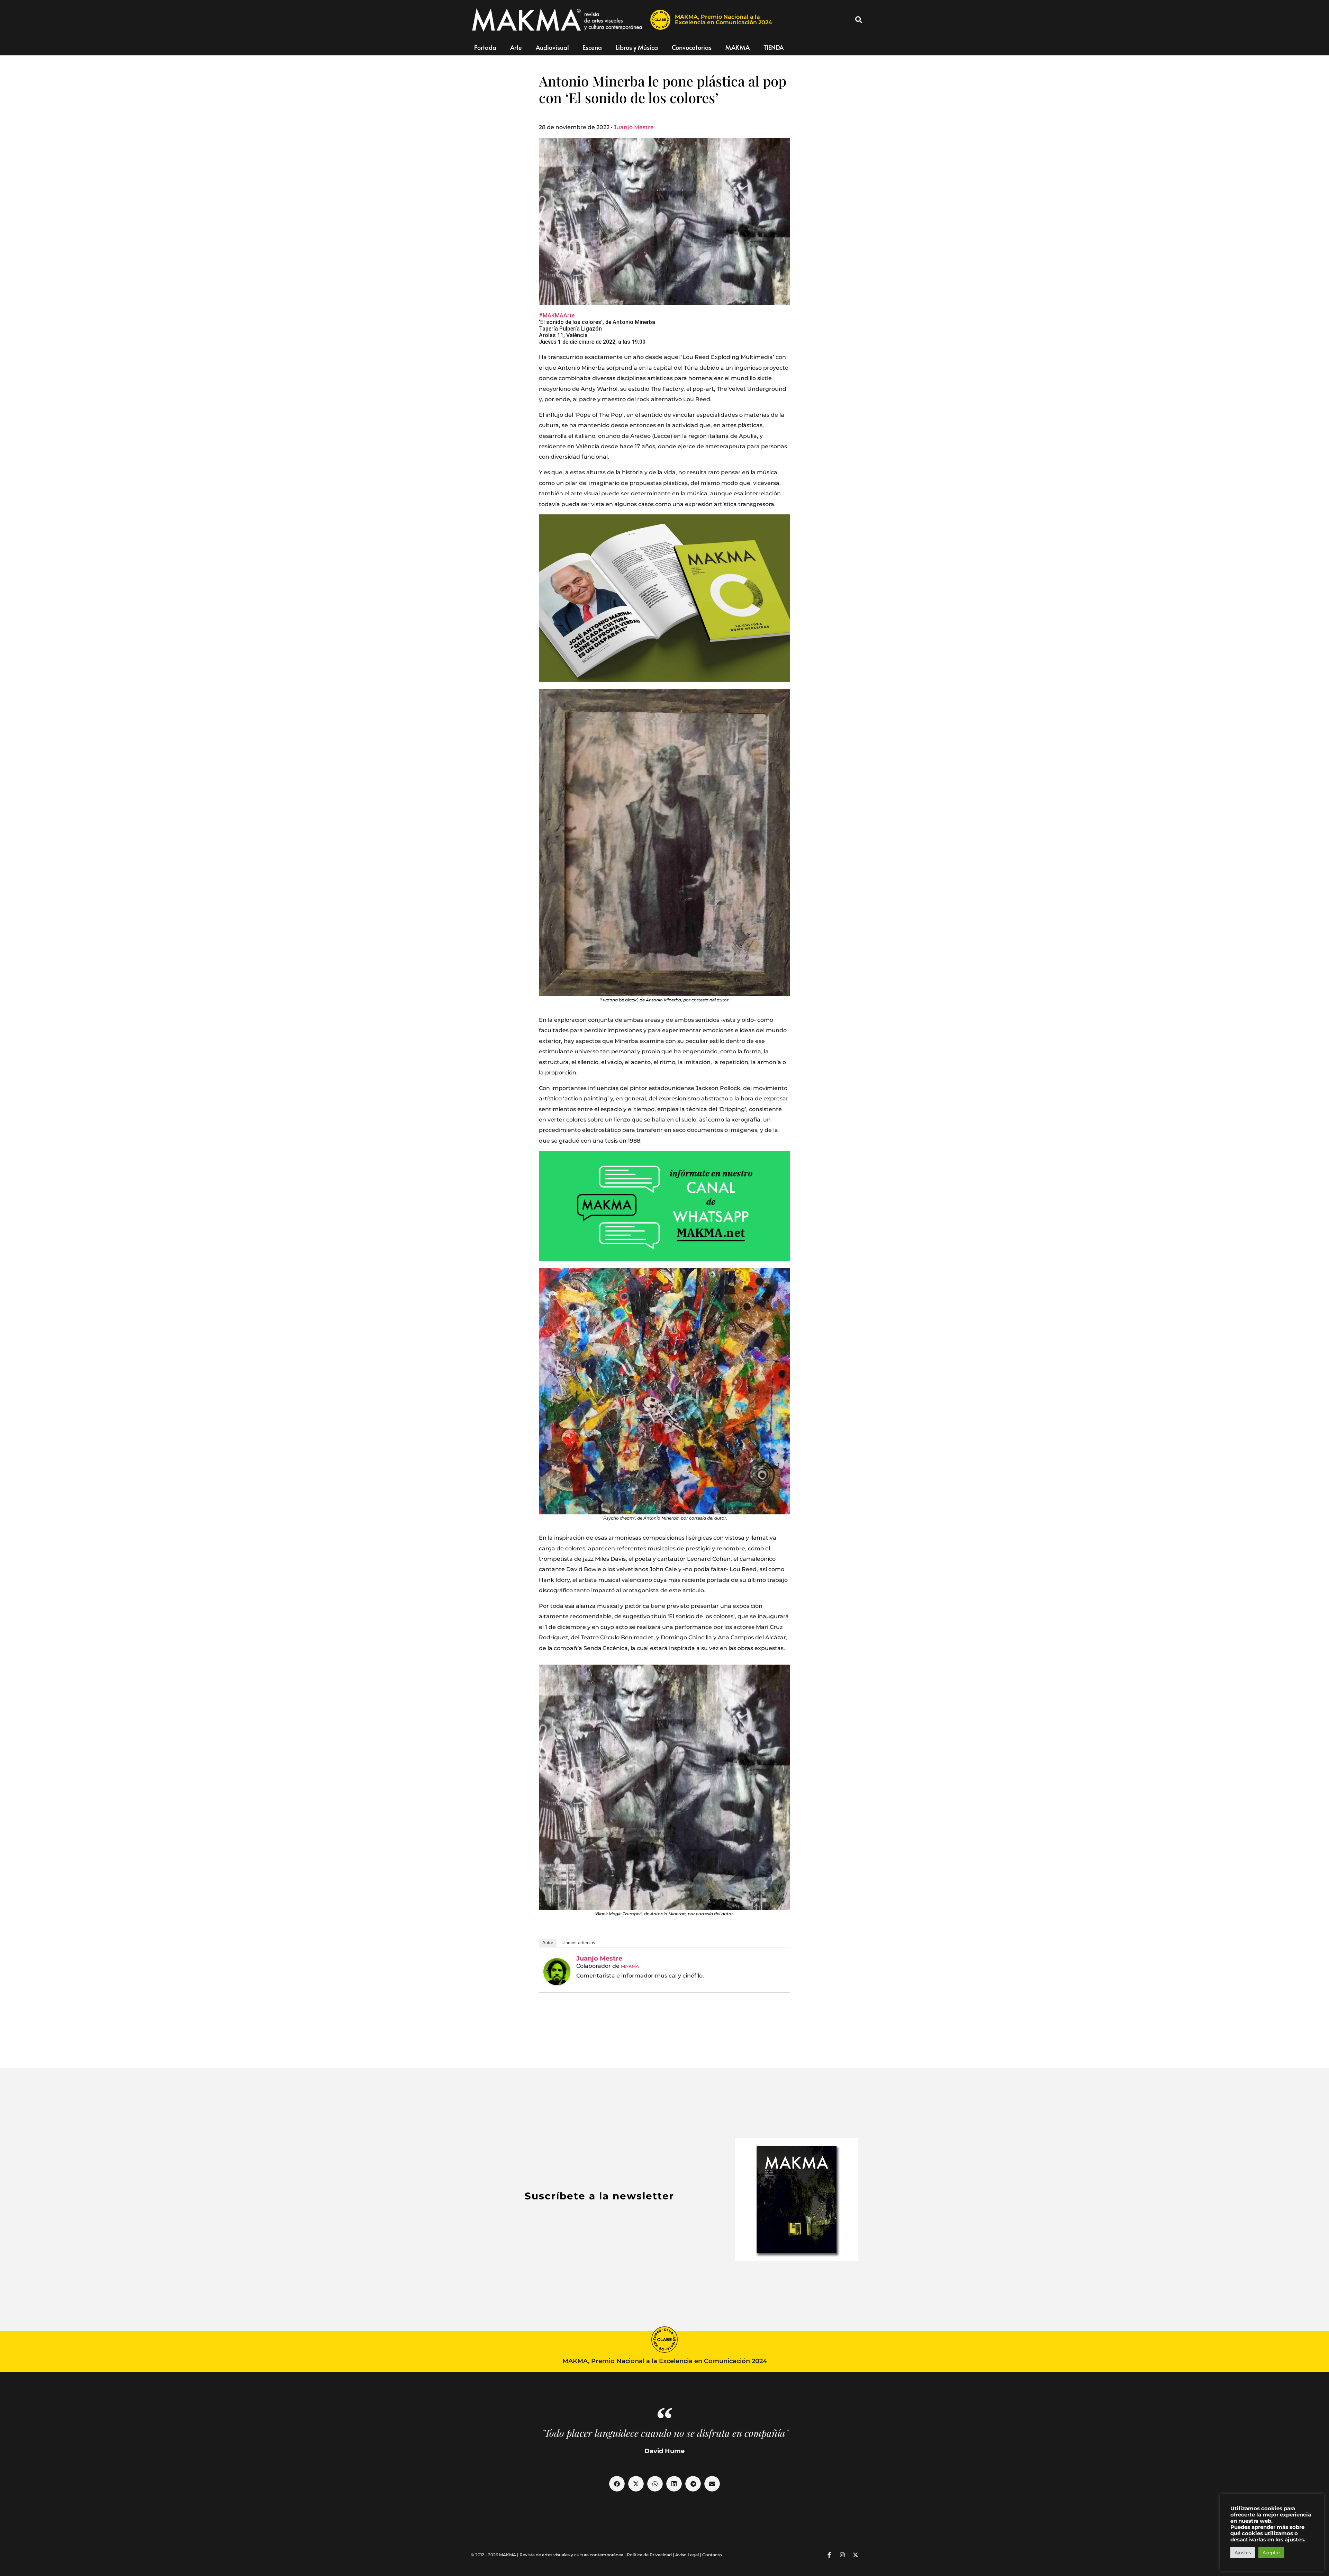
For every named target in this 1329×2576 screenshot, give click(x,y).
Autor (548, 1943)
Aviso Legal (687, 2555)
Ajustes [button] (1243, 2552)
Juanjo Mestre (634, 127)
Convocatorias (692, 47)
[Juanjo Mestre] (557, 1972)
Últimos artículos (578, 1943)
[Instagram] (842, 2555)
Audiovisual (552, 47)
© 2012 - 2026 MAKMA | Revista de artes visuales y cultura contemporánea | (549, 2555)
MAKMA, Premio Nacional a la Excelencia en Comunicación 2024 (724, 20)
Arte (516, 47)
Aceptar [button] (1271, 2552)
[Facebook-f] (829, 2555)
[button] (859, 20)
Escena (592, 47)
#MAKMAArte (557, 316)
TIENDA (774, 47)
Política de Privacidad (649, 2555)
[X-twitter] (856, 2555)
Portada (485, 47)
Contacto (712, 2555)
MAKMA (738, 47)
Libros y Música (637, 47)
